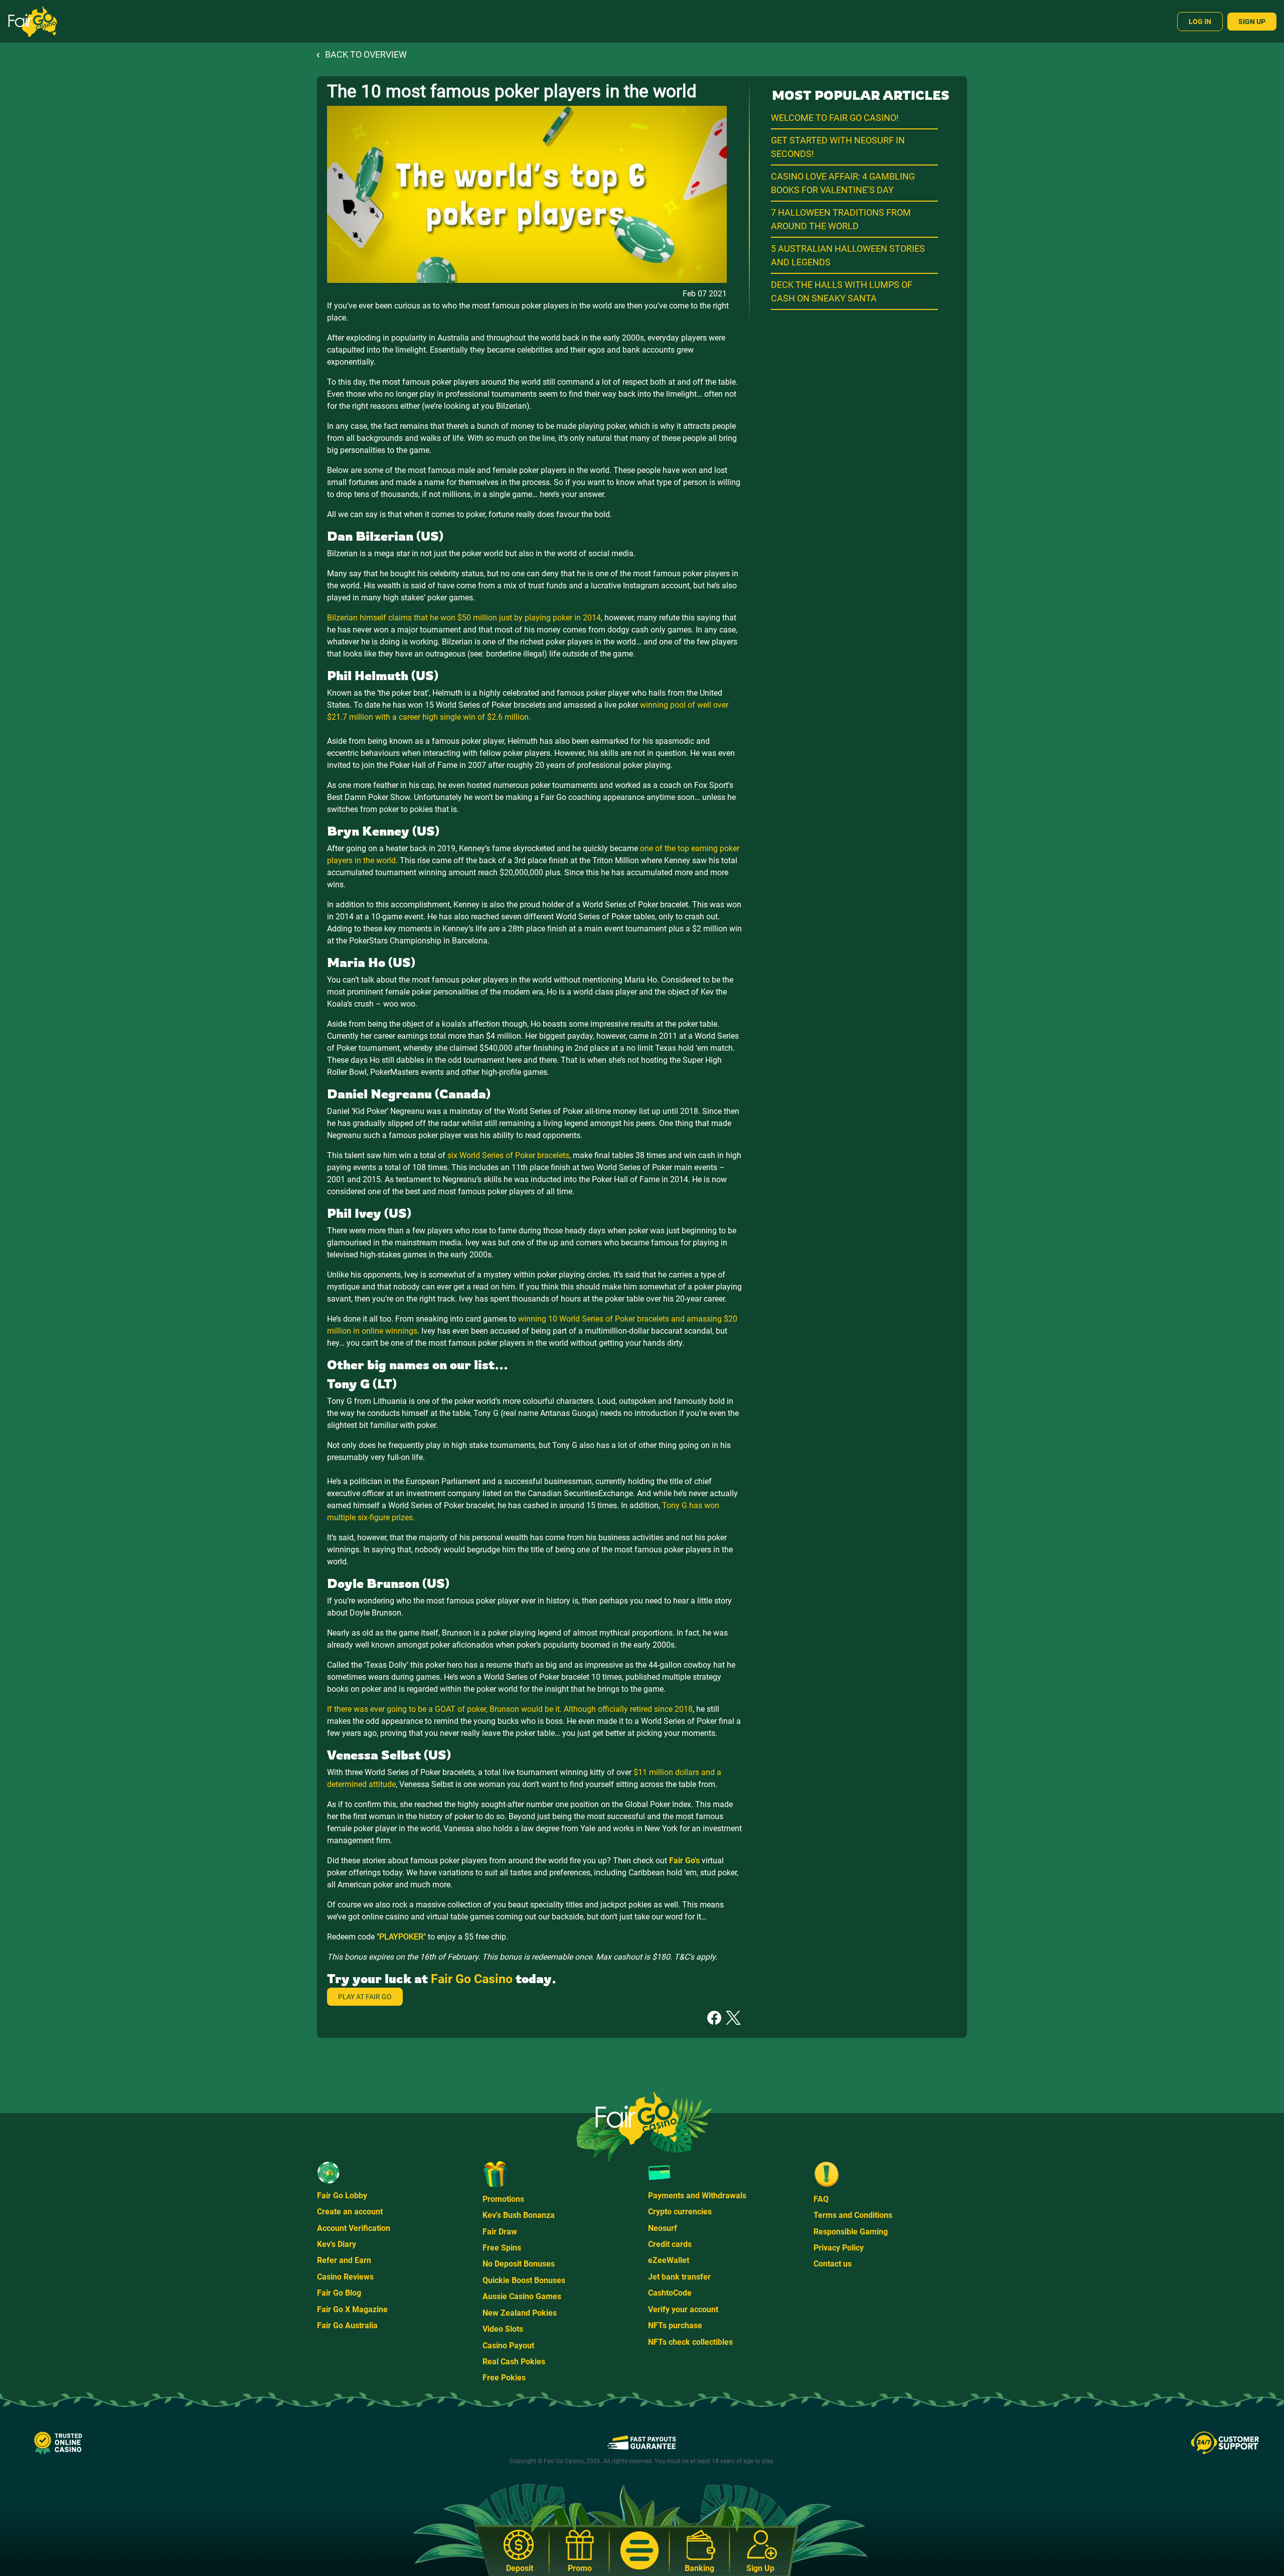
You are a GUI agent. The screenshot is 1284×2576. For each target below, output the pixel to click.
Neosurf (663, 2228)
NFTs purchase (675, 2325)
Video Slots (503, 2329)
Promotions (503, 2199)
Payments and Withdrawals (697, 2196)
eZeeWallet (669, 2260)
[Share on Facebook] (714, 2017)
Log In (1200, 22)
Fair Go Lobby (342, 2196)
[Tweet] (733, 2017)
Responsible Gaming (851, 2232)
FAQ (821, 2199)
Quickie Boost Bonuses (524, 2280)
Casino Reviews (345, 2277)
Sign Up (1252, 22)
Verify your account (683, 2309)
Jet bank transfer (679, 2277)
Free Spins (502, 2248)
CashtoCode (670, 2293)
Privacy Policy (839, 2248)
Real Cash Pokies (514, 2362)
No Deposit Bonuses (519, 2264)
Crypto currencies (680, 2212)
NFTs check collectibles (690, 2342)
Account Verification (354, 2228)
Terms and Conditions (853, 2215)
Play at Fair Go (365, 1997)
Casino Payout (508, 2346)
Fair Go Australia (347, 2325)
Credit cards (670, 2244)
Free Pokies (504, 2378)
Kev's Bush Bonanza (519, 2215)
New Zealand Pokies (520, 2313)
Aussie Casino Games (522, 2296)
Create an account (350, 2212)
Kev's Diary (337, 2244)
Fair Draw (500, 2232)
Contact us (833, 2264)
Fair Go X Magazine (352, 2309)
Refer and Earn (344, 2260)
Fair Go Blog (339, 2293)
